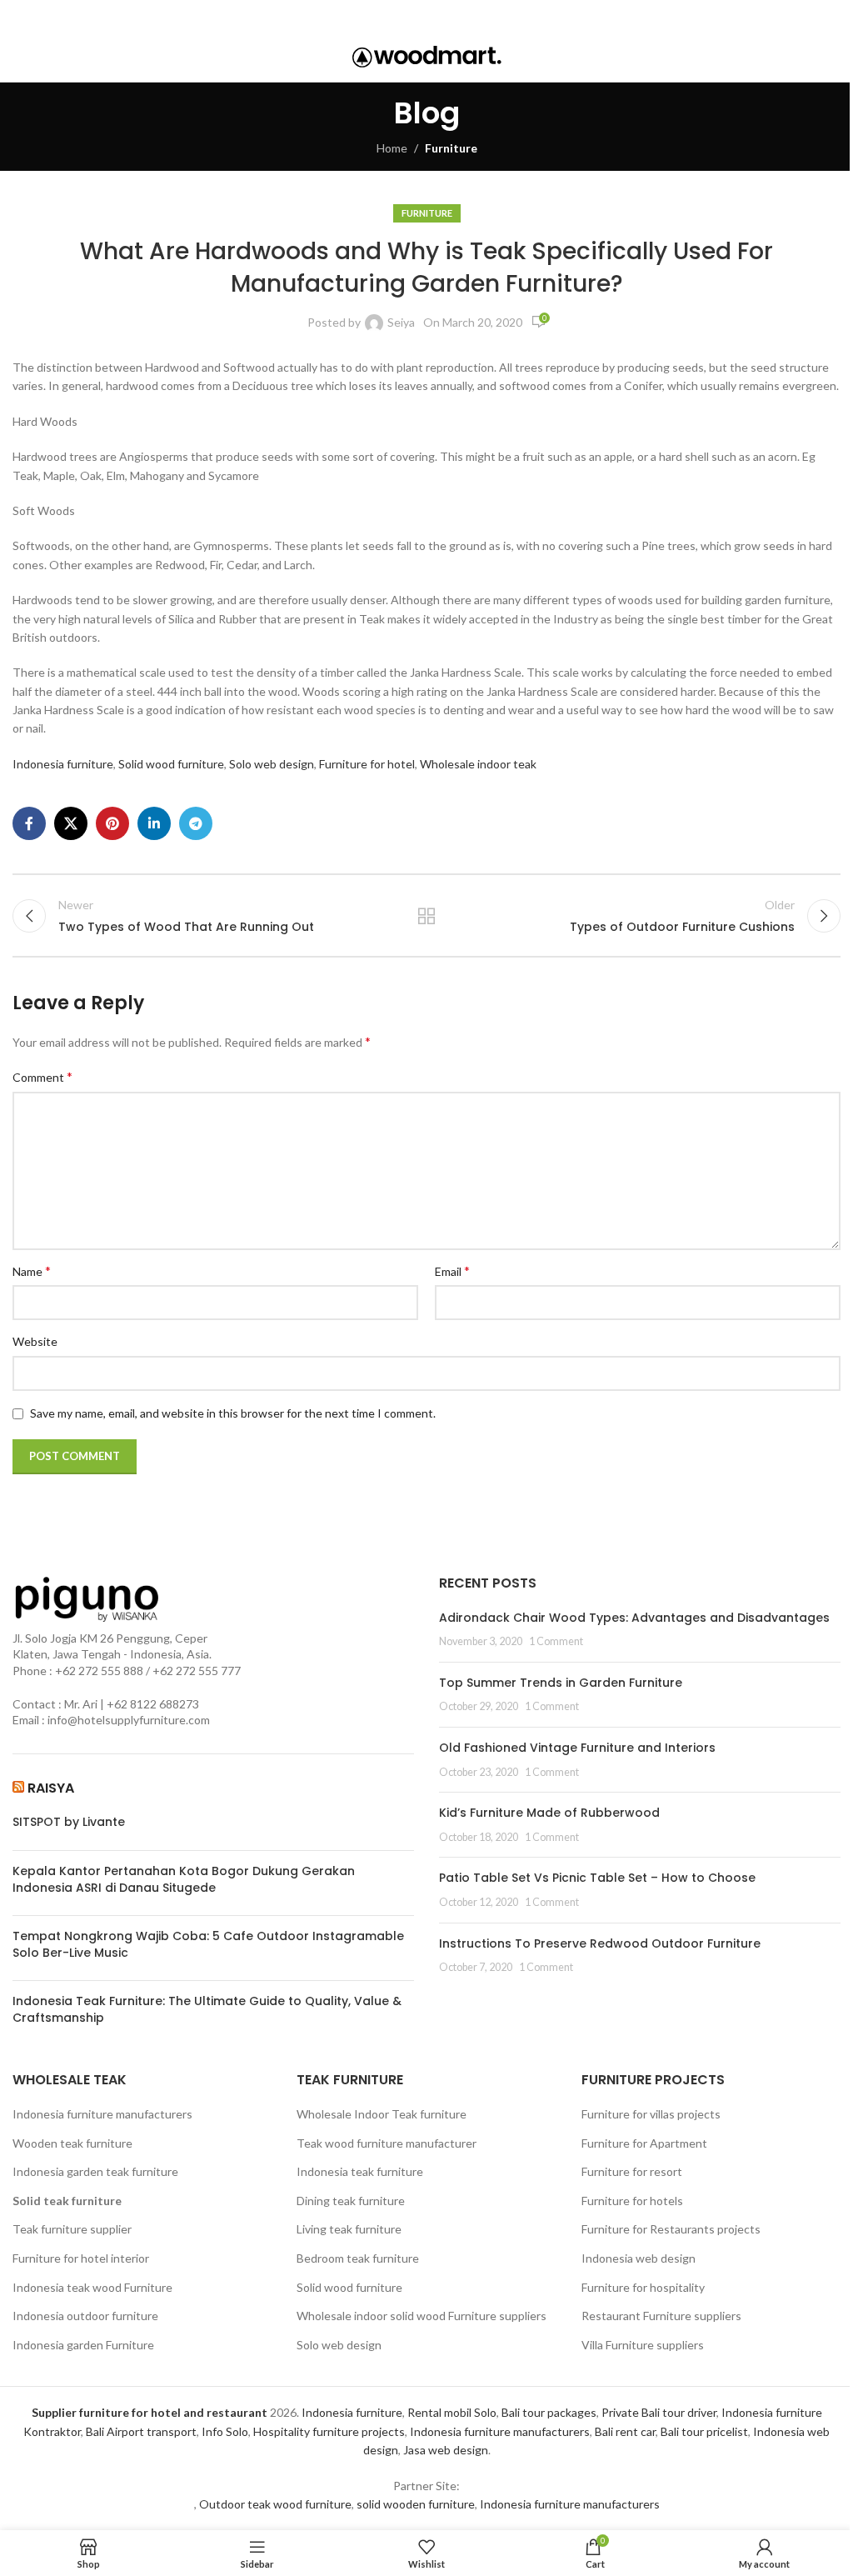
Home (392, 148)
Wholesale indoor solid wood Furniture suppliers (422, 2316)
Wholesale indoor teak (478, 764)
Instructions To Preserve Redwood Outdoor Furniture (600, 1943)
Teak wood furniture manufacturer (387, 2143)
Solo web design (272, 764)
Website (35, 1341)
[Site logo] (427, 55)
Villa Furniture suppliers (643, 2345)
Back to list (426, 916)
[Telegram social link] (472, 16)
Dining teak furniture (351, 2201)
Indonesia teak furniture (360, 2171)
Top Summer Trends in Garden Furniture (561, 1683)
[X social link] (400, 16)
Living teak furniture (349, 2229)
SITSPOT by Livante (69, 1822)
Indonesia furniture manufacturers (102, 2114)
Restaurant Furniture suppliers (661, 2316)
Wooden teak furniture (72, 2143)
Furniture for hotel (367, 764)
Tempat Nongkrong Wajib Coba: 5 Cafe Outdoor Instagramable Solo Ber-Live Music (208, 1945)
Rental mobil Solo (452, 2412)
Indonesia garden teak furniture (95, 2171)
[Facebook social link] (378, 16)
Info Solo (225, 2431)
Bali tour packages (549, 2412)
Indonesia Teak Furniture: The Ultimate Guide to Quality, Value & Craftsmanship (207, 2010)
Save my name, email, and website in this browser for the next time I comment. (233, 1413)
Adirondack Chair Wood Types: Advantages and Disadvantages (634, 1618)
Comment (42, 1076)
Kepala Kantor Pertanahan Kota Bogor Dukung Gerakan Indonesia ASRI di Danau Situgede (184, 1880)
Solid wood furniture (171, 764)
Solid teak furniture (67, 2201)
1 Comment (556, 1641)
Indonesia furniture (63, 764)
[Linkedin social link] (449, 16)
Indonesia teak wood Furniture (92, 2287)
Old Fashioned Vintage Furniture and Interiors (577, 1748)
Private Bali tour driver (659, 2412)
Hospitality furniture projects (329, 2431)
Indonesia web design (639, 2258)
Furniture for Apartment (644, 2143)
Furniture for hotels (632, 2201)
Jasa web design (446, 2450)
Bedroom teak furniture (358, 2258)
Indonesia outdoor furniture (85, 2316)
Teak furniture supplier (72, 2229)
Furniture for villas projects (651, 2114)
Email (452, 1270)
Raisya (51, 1788)
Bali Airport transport (141, 2431)
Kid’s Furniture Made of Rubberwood (549, 1813)
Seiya (401, 322)
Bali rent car (625, 2431)
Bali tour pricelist (704, 2431)
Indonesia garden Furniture (83, 2345)
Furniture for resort (632, 2171)
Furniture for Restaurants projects (671, 2229)
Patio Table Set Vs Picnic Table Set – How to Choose (597, 1878)
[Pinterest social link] (425, 16)
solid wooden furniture (416, 2504)
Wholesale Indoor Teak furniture (382, 2114)
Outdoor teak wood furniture (275, 2504)
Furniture (451, 148)
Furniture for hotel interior (81, 2258)
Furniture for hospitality (643, 2287)
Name (32, 1270)
